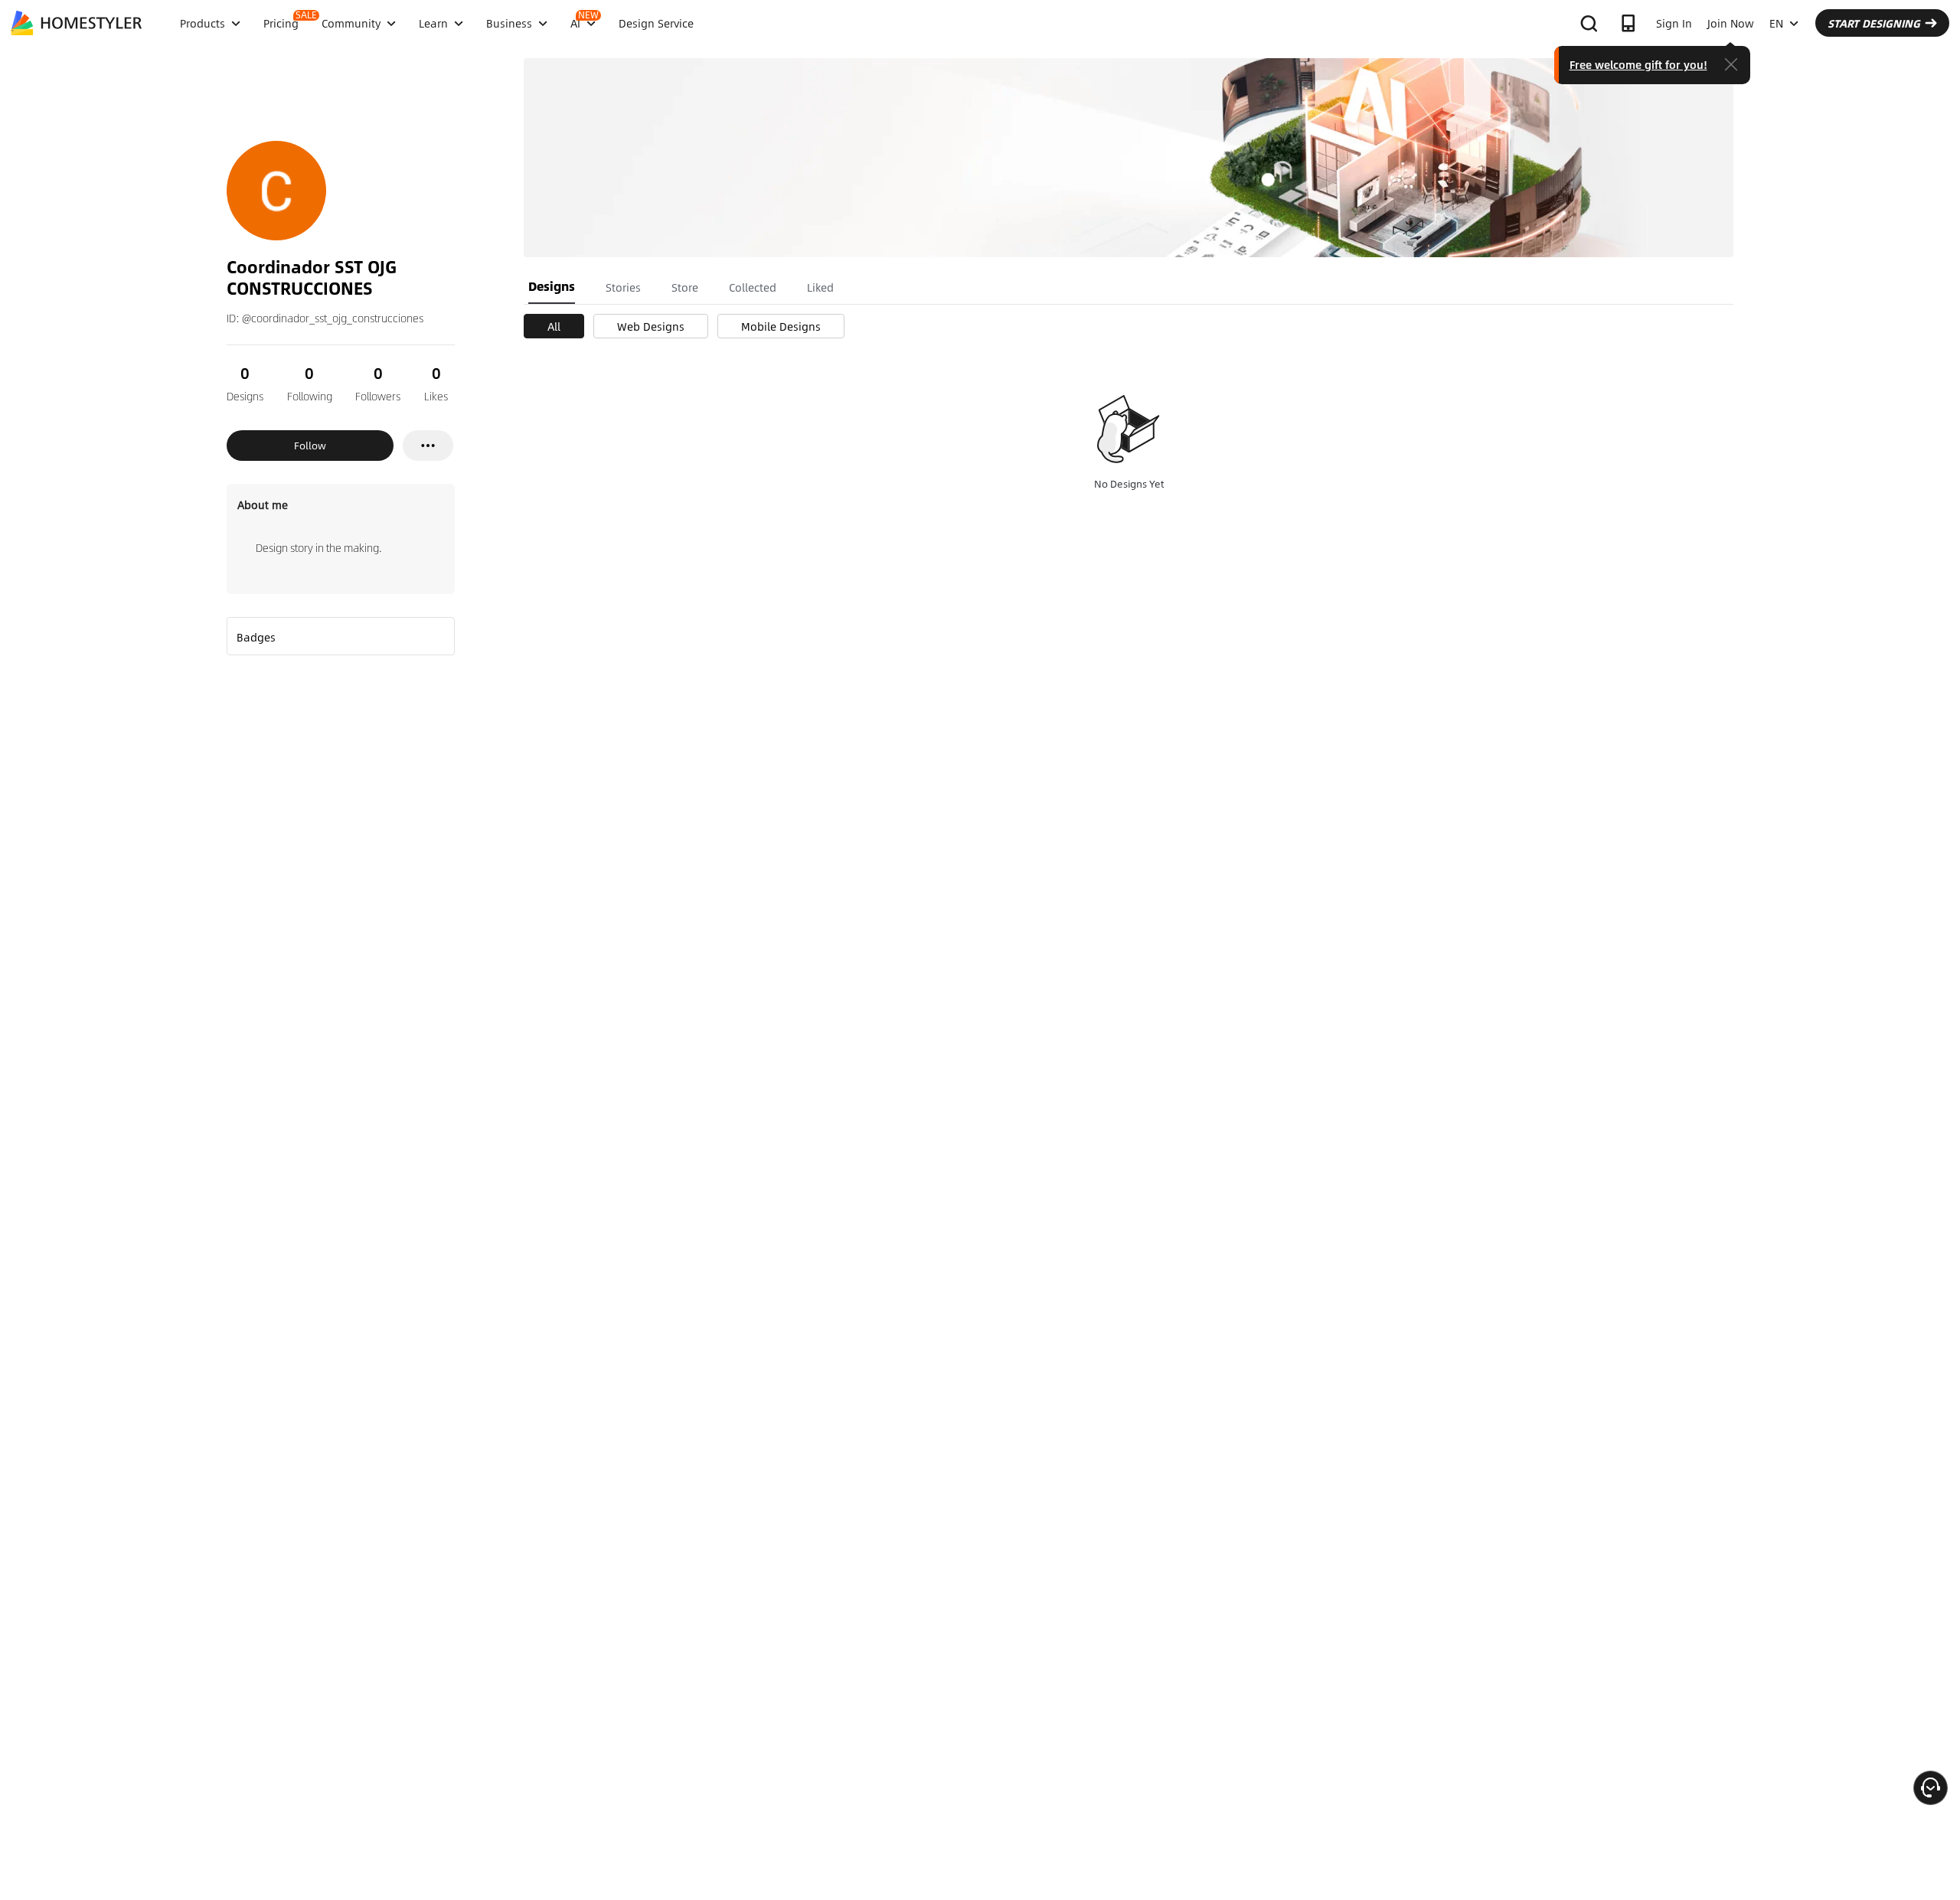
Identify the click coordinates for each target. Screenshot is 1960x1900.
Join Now (1731, 23)
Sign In (1674, 23)
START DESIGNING (1874, 23)
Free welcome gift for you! (1638, 64)
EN (1776, 23)
